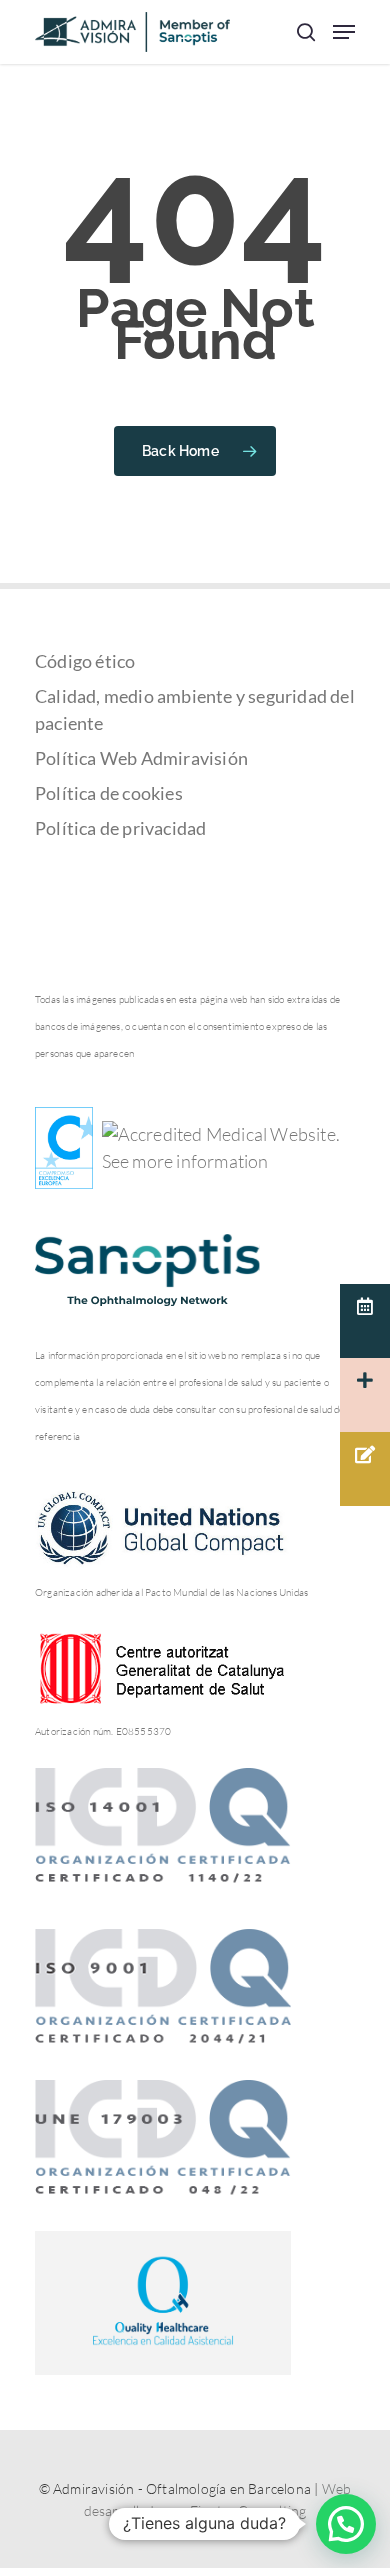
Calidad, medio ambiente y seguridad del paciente (195, 709)
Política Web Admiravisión (141, 758)
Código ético (85, 661)
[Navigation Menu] (344, 32)
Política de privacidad (120, 828)
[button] (346, 2524)
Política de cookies (109, 793)
